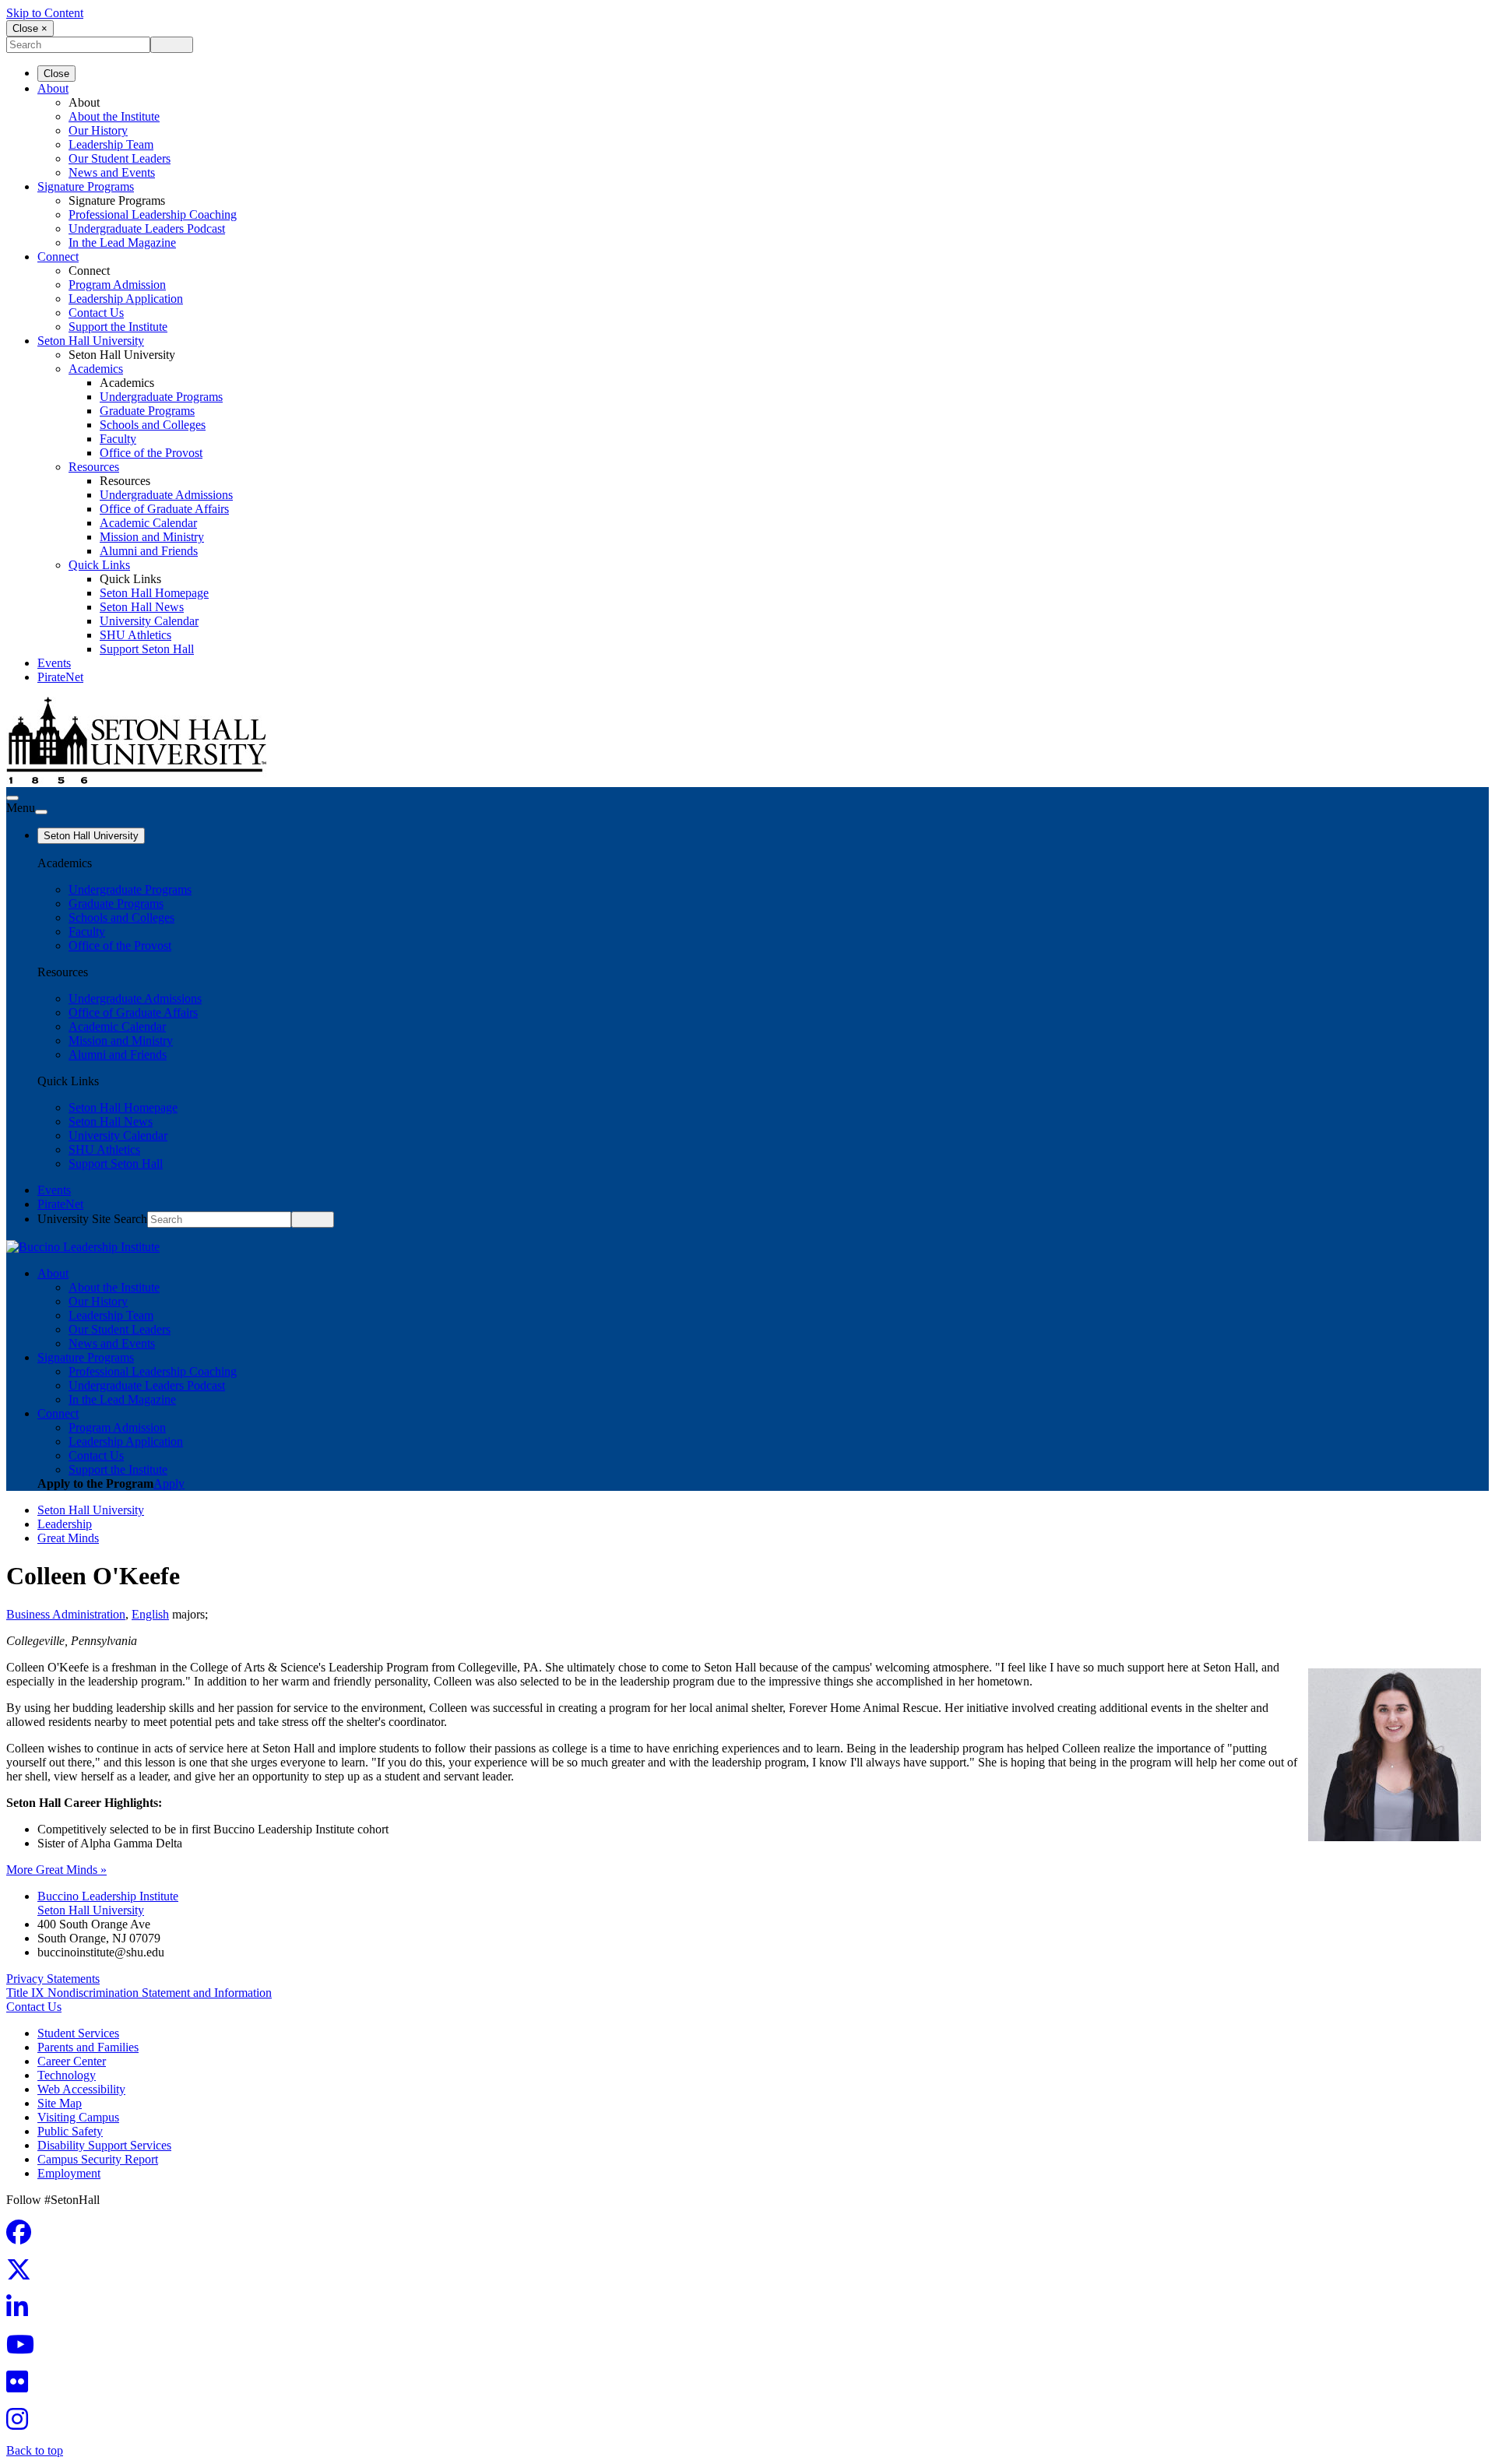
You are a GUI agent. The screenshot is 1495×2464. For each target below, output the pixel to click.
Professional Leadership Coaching (153, 214)
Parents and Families (88, 2047)
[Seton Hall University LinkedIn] (22, 2312)
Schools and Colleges (153, 425)
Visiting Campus (78, 2117)
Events (54, 663)
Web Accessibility (81, 2089)
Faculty (118, 439)
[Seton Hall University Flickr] (22, 2387)
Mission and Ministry (152, 537)
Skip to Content (45, 13)
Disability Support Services (104, 2145)
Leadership (65, 1524)
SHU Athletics (135, 635)
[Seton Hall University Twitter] (23, 2274)
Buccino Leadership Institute (108, 1896)
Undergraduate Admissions (166, 495)
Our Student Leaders (120, 158)
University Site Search (92, 1219)
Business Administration (66, 1614)
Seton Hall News (142, 607)
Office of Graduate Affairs (164, 509)
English (150, 1614)
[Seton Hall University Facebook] (23, 2237)
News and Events (112, 172)
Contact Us (96, 313)
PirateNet (60, 677)
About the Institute (114, 116)
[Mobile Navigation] (41, 812)
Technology (67, 2075)
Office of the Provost (151, 453)
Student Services (78, 2033)
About (53, 88)
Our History (98, 130)
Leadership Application (126, 299)
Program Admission (117, 285)
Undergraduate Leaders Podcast (147, 228)
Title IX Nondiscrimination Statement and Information (139, 1993)
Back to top (35, 2450)
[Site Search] (12, 798)
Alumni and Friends (149, 551)
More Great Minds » (56, 1870)
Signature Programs (86, 186)
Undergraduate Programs (161, 397)
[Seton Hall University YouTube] (25, 2349)
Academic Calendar (148, 523)
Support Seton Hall (147, 649)
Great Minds (68, 1538)
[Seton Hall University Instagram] (22, 2424)
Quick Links (99, 565)
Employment (69, 2173)
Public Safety (70, 2131)
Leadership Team (111, 144)
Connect (58, 257)
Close (56, 74)
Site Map (60, 2103)
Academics (96, 369)
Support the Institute (118, 327)
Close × (30, 28)
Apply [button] (169, 1483)
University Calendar (149, 621)
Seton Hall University (91, 341)
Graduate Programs (147, 411)
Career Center (72, 2061)
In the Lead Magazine (122, 243)
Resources (94, 467)
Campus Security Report (98, 2159)
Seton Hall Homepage (154, 593)
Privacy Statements (53, 1979)
